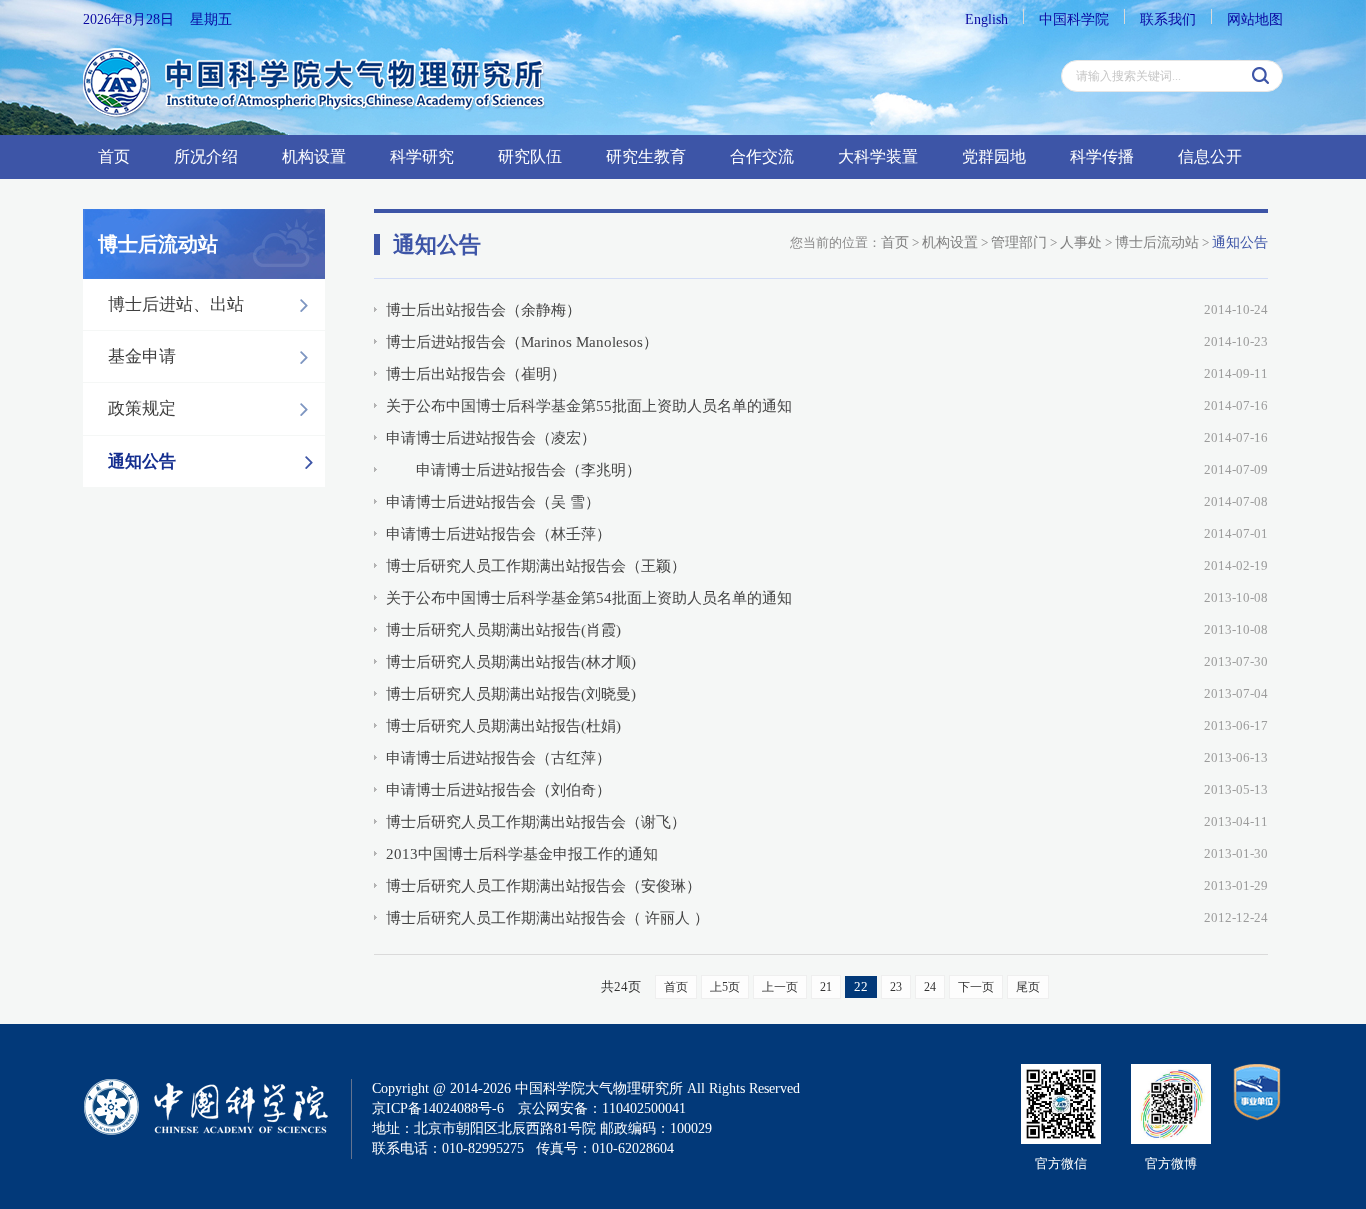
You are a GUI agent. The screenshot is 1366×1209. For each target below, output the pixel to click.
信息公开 (1210, 156)
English (986, 19)
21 (826, 987)
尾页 (1028, 987)
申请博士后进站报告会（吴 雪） (493, 502)
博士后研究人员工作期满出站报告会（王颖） (536, 566)
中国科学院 (1074, 19)
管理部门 (1019, 242)
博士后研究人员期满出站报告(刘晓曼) (511, 694)
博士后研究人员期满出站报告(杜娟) (503, 726)
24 (930, 987)
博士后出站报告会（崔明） (476, 374)
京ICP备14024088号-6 (438, 1108)
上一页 (780, 987)
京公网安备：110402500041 (602, 1108)
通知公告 (142, 461)
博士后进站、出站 (176, 304)
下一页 (976, 987)
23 (896, 987)
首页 (114, 156)
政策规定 (142, 408)
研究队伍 (530, 156)
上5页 (725, 987)
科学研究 (422, 156)
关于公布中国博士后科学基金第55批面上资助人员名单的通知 (589, 406)
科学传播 (1102, 156)
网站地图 (1255, 19)
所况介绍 (206, 156)
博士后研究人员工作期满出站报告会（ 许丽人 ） (547, 918)
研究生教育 (646, 156)
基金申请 (142, 356)
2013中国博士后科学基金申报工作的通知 (522, 854)
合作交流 (762, 156)
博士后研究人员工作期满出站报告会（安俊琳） (543, 886)
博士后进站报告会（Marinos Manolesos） (522, 342)
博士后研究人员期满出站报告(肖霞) (503, 630)
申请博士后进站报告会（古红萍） (498, 758)
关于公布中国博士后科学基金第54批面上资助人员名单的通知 (589, 598)
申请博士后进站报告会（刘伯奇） (498, 790)
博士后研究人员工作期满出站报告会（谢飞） (536, 822)
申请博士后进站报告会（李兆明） (513, 470)
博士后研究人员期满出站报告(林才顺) (511, 662)
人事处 (1081, 242)
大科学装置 (878, 156)
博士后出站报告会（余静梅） (483, 310)
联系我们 (1168, 19)
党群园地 (994, 156)
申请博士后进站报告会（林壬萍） (498, 534)
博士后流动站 (1157, 242)
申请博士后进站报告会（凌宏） (491, 438)
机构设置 (314, 156)
